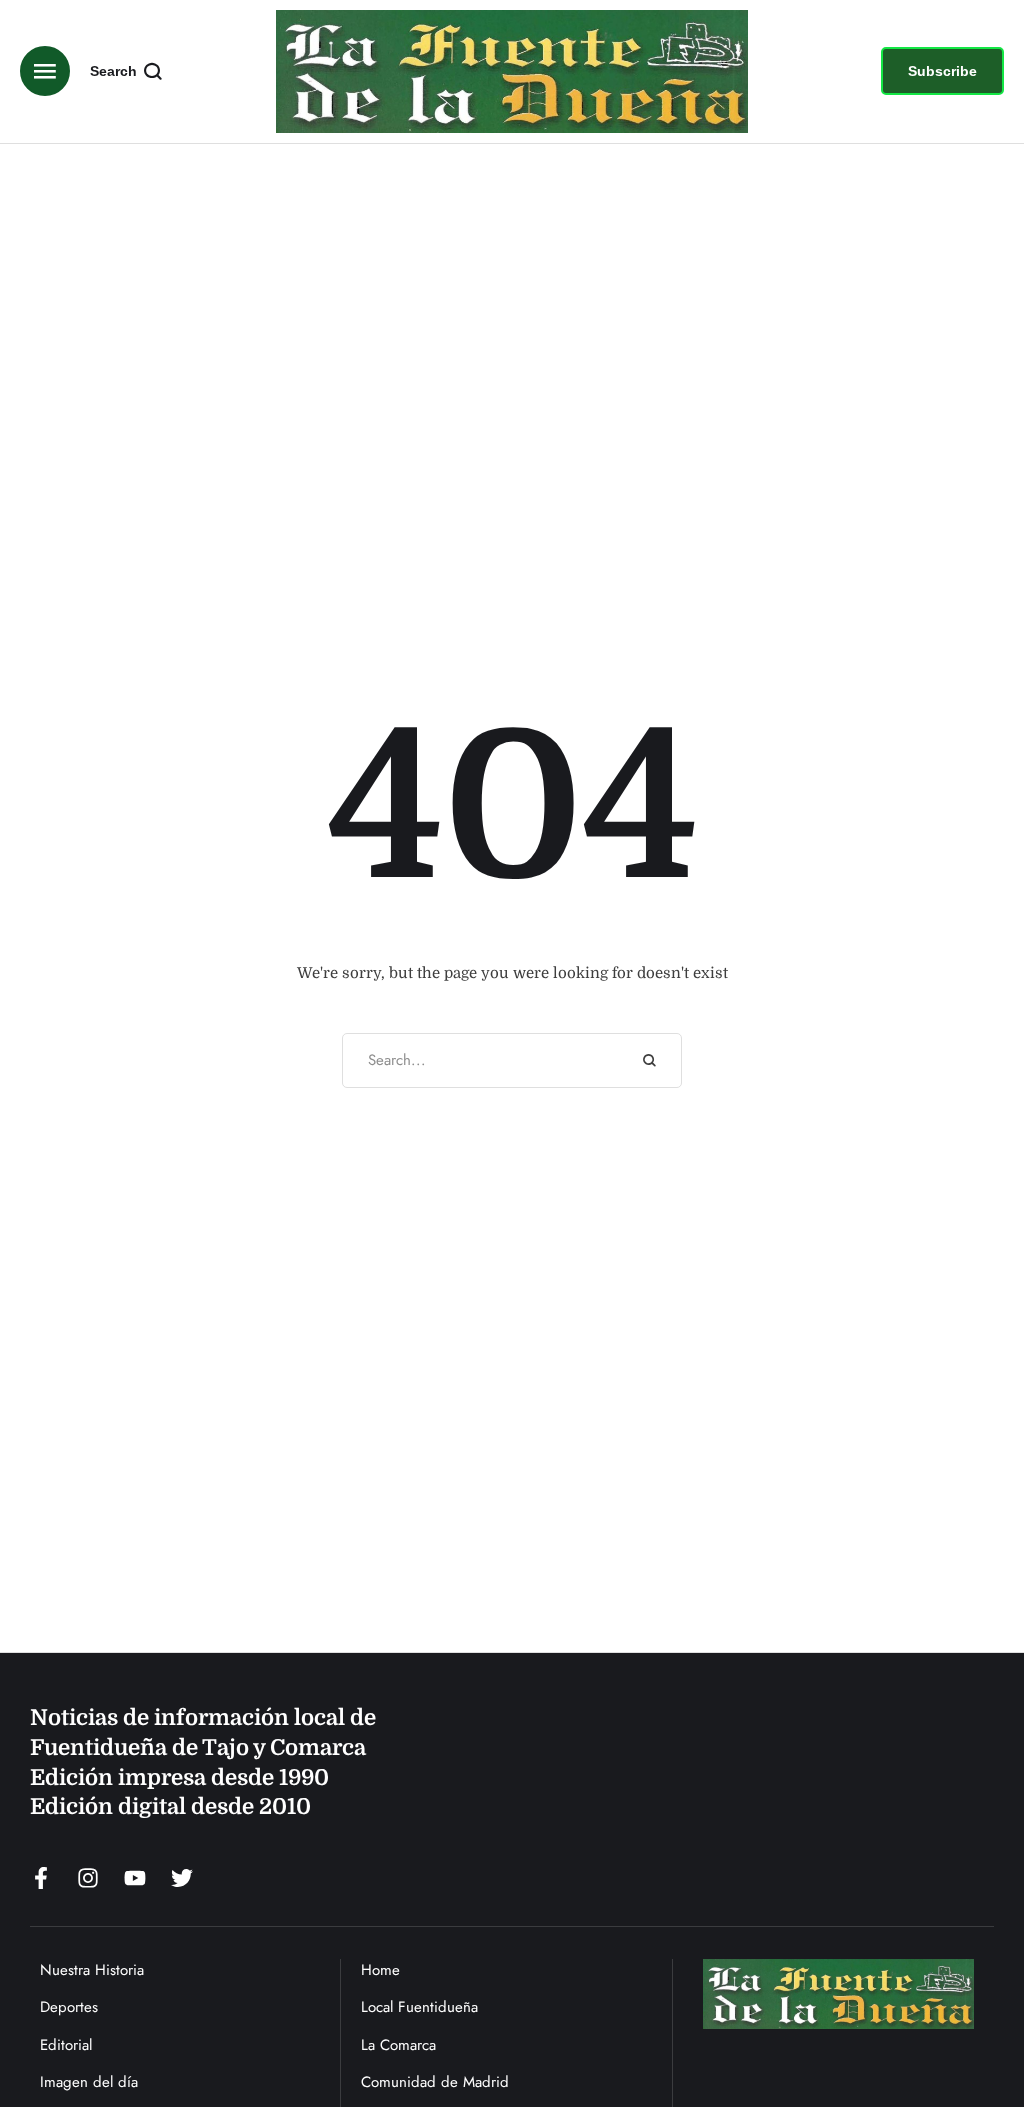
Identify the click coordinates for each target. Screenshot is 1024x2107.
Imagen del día (89, 2082)
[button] (942, 71)
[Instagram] (88, 1878)
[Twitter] (182, 1878)
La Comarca (398, 2045)
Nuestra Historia (92, 1970)
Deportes (69, 2007)
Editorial (66, 2045)
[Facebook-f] (41, 1878)
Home (380, 1970)
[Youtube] (135, 1878)
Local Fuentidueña (419, 2007)
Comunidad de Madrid (435, 2082)
